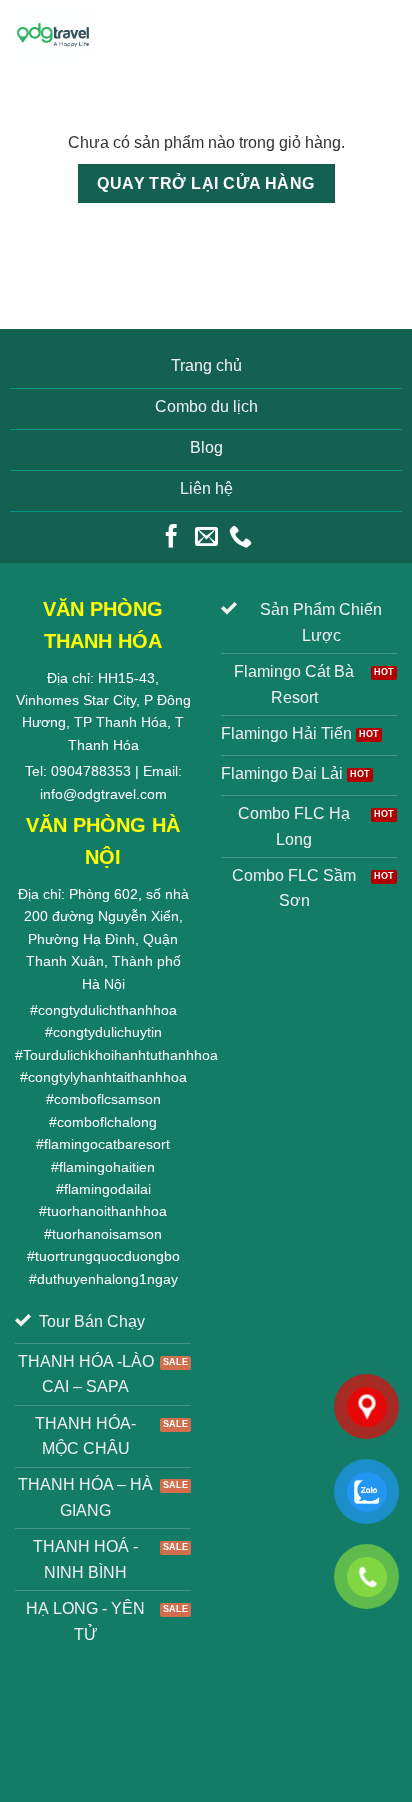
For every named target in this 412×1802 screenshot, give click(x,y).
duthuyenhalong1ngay (107, 1279)
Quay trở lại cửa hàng (206, 183)
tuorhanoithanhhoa (107, 1211)
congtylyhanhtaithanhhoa (107, 1077)
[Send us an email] (205, 538)
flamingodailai (107, 1189)
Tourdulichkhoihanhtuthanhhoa (120, 1055)
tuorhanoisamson (107, 1234)
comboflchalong (107, 1122)
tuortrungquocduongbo (107, 1256)
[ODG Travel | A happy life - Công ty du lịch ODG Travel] (53, 35)
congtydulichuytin (107, 1032)
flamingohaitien (107, 1167)
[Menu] (380, 34)
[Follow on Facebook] (171, 538)
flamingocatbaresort (107, 1144)
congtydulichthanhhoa (107, 1010)
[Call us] (240, 538)
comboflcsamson (107, 1099)
